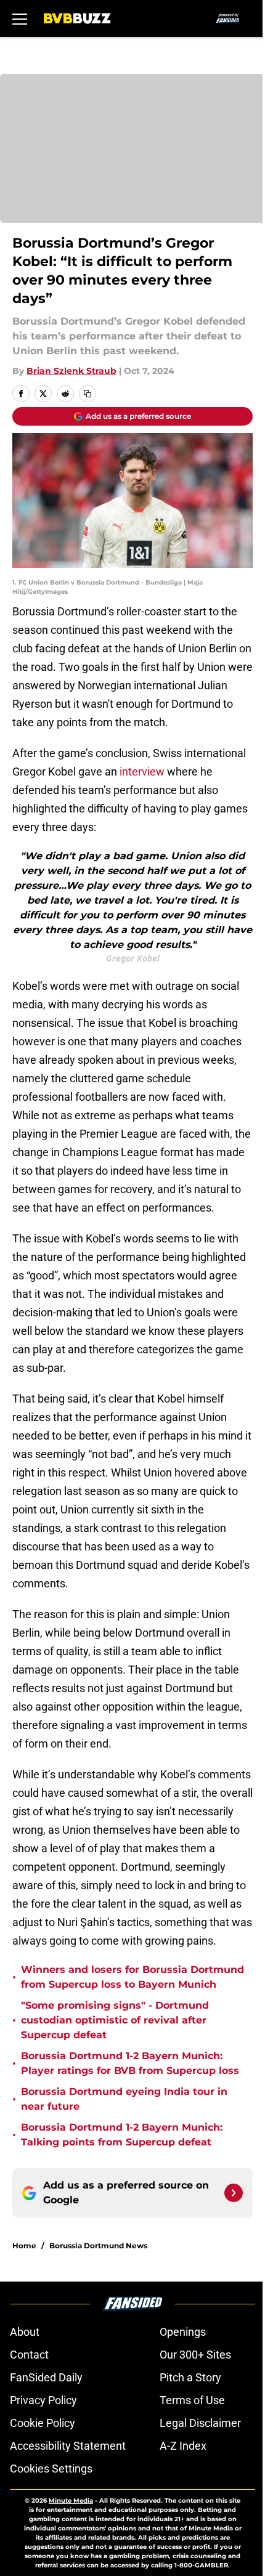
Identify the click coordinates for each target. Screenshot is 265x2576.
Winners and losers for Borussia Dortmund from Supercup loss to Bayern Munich (132, 1977)
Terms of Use (192, 2400)
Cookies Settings (51, 2469)
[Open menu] (20, 18)
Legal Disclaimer (200, 2423)
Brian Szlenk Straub (71, 371)
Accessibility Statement (68, 2446)
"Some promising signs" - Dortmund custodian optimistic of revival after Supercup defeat (115, 2020)
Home (24, 2246)
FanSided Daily (46, 2377)
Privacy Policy (43, 2400)
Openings (183, 2332)
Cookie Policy (43, 2423)
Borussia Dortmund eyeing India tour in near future (124, 2099)
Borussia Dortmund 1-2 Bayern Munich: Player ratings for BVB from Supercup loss (130, 2063)
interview (142, 772)
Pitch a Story (190, 2377)
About (25, 2332)
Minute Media (71, 2501)
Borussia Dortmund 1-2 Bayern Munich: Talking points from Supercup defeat (122, 2135)
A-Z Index (183, 2446)
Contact (29, 2355)
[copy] (88, 394)
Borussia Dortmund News (98, 2246)
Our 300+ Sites (195, 2355)
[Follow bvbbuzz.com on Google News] (234, 2193)
